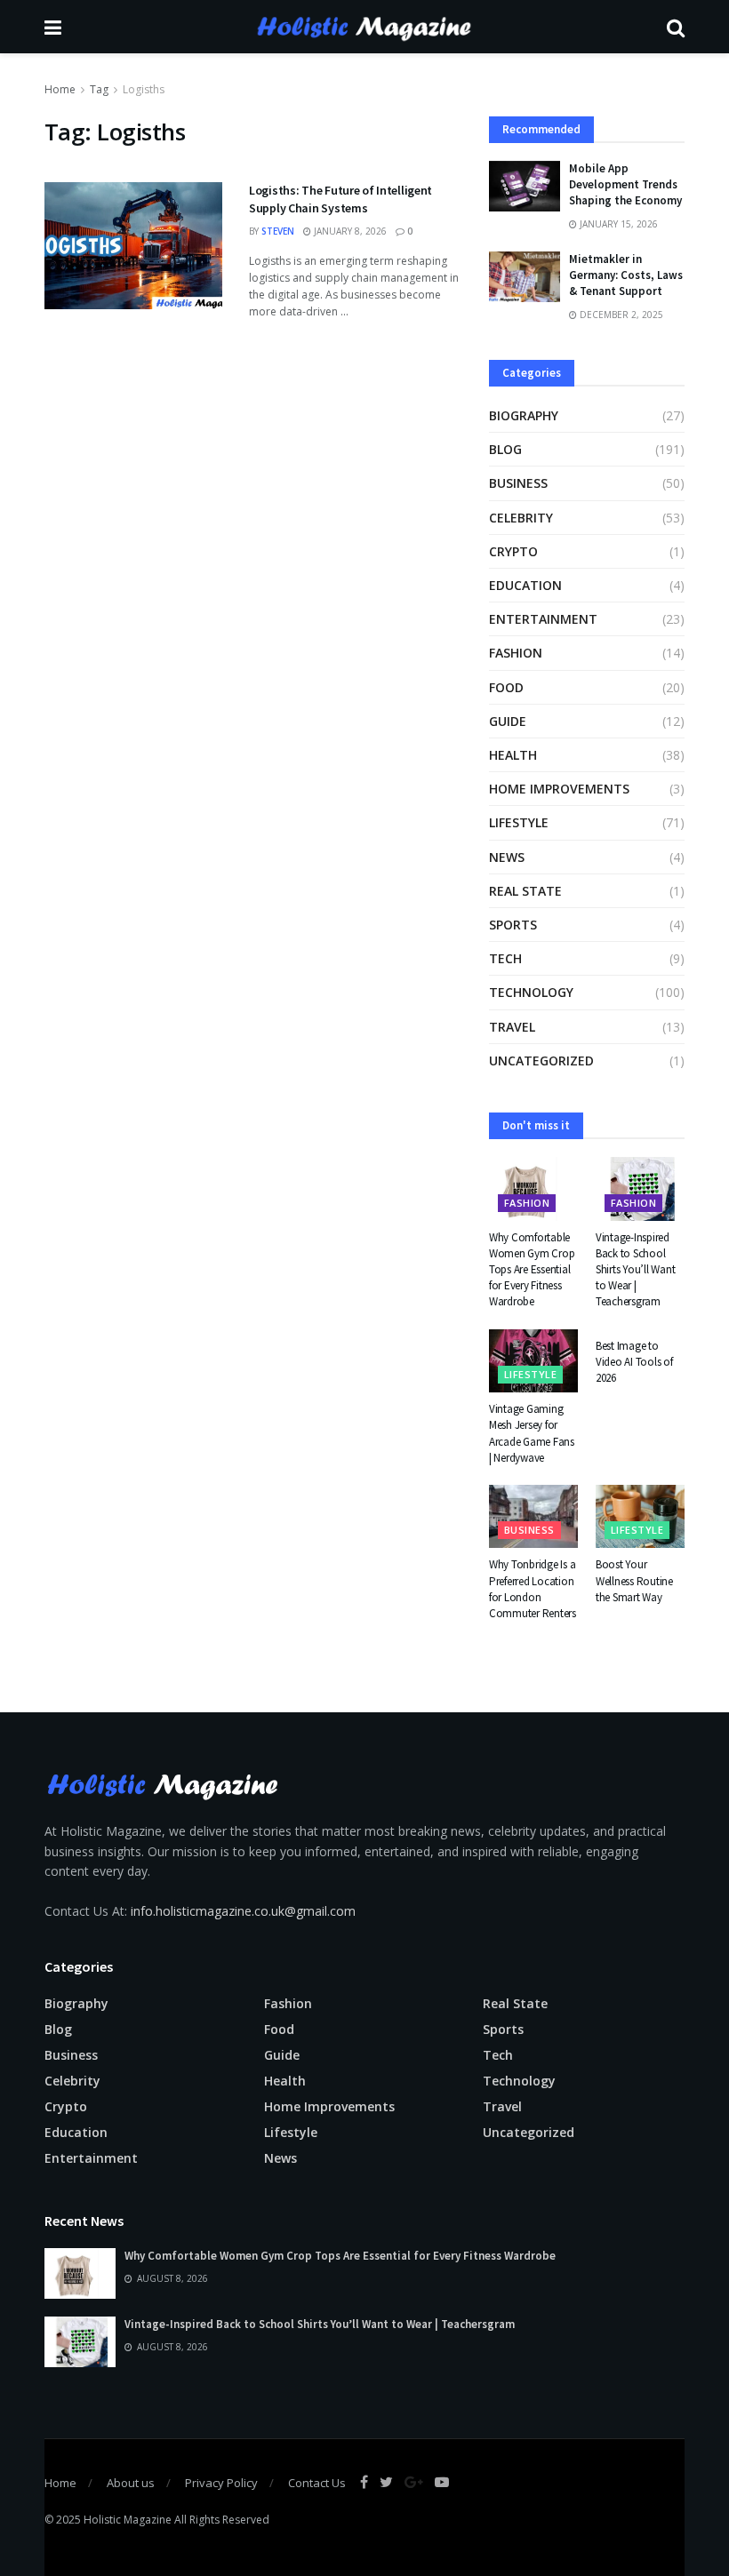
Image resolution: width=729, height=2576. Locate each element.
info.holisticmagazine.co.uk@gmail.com (243, 1911)
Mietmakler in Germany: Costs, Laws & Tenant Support (626, 275)
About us (131, 2483)
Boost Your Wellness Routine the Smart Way (634, 1580)
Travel (512, 1027)
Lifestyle (519, 822)
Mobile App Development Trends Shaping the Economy (625, 184)
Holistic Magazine (129, 2520)
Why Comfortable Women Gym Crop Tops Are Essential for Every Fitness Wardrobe (532, 1270)
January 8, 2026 (349, 231)
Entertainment (543, 619)
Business (518, 483)
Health (513, 755)
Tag (99, 89)
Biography (524, 415)
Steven (278, 231)
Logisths (144, 89)
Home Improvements (559, 789)
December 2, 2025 (620, 315)
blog (505, 449)
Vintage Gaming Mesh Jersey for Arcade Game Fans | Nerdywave (532, 1433)
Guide (508, 721)
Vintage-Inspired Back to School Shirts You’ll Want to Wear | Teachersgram (635, 1270)
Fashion (516, 653)
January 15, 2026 (617, 224)
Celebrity (521, 518)
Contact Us (317, 2483)
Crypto (513, 551)
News (507, 857)
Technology (531, 992)
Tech (505, 958)
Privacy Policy (221, 2483)
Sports (513, 925)
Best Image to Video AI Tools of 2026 (634, 1362)
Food (506, 687)
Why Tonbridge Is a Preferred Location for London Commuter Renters (533, 1589)
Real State (525, 891)
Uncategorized (541, 1061)
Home (60, 89)
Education (525, 585)
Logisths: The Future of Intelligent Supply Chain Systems (340, 199)
